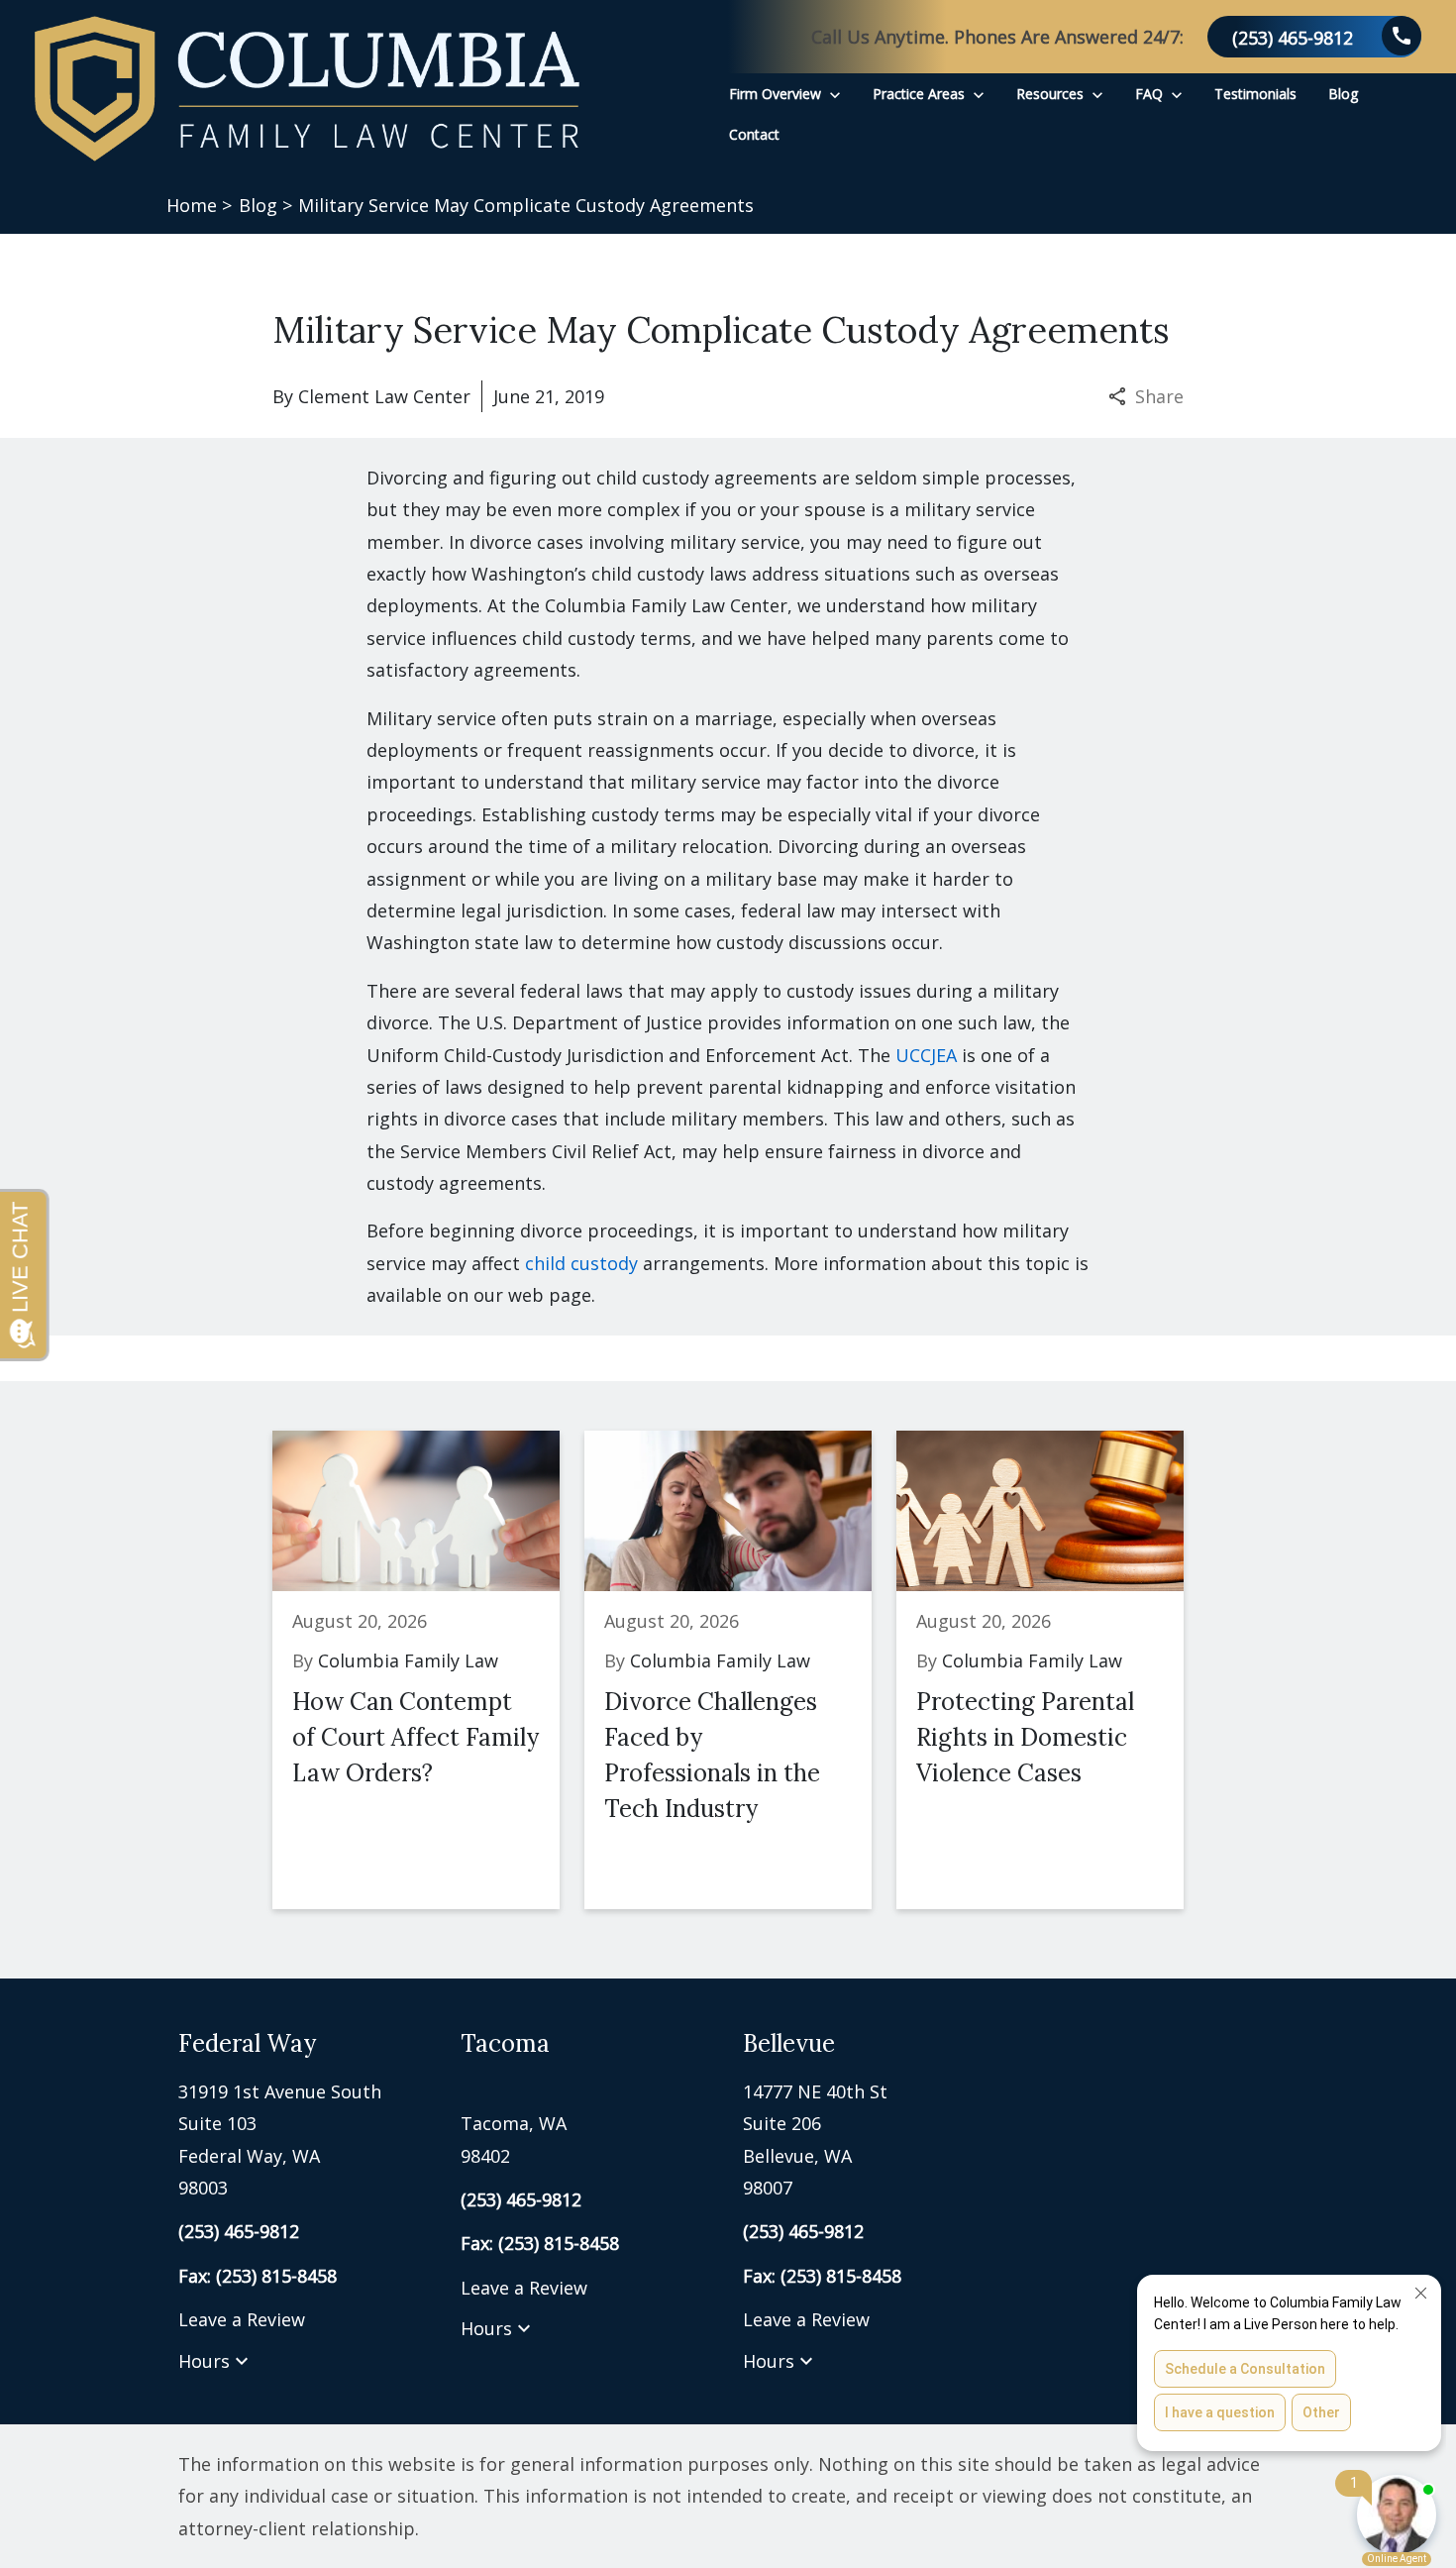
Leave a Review (242, 2319)
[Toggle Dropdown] (835, 94)
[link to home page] (307, 89)
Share (1159, 396)
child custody (581, 1263)
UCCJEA (926, 1055)
